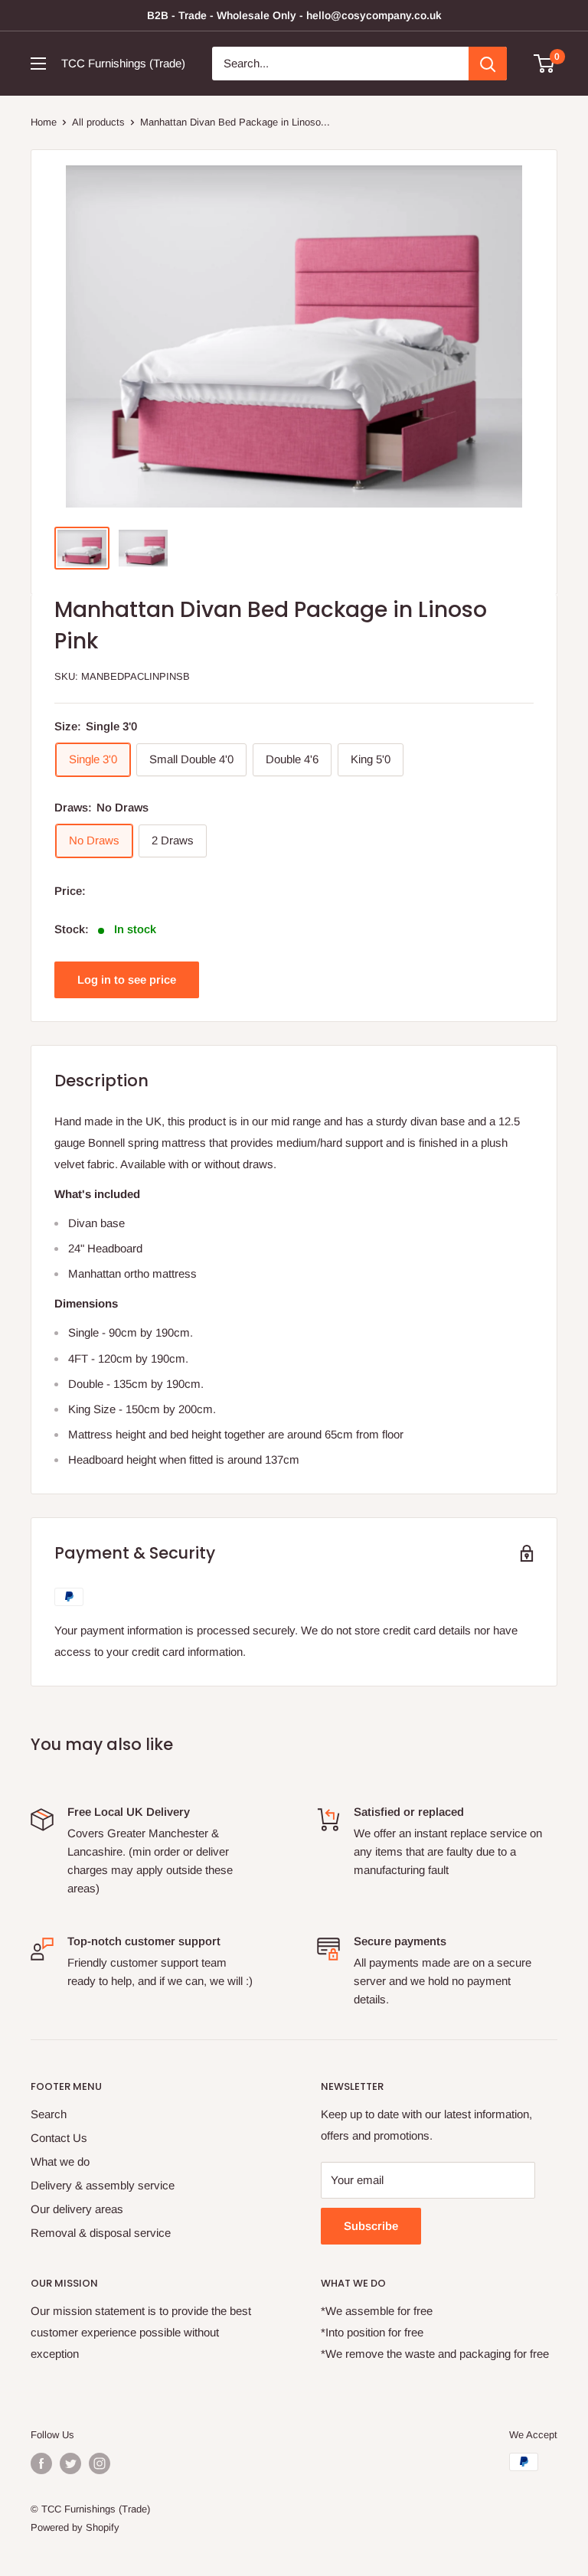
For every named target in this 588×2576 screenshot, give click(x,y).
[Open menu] (38, 64)
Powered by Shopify (75, 2527)
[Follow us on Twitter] (70, 2463)
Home (44, 122)
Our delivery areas (77, 2209)
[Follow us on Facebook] (41, 2463)
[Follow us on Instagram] (100, 2463)
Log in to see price (127, 979)
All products (98, 122)
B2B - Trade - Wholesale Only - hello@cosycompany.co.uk (294, 15)
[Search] (488, 64)
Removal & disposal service (101, 2233)
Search (49, 2114)
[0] (545, 64)
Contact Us (59, 2138)
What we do (60, 2161)
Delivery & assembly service (103, 2185)
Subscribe (371, 2226)
